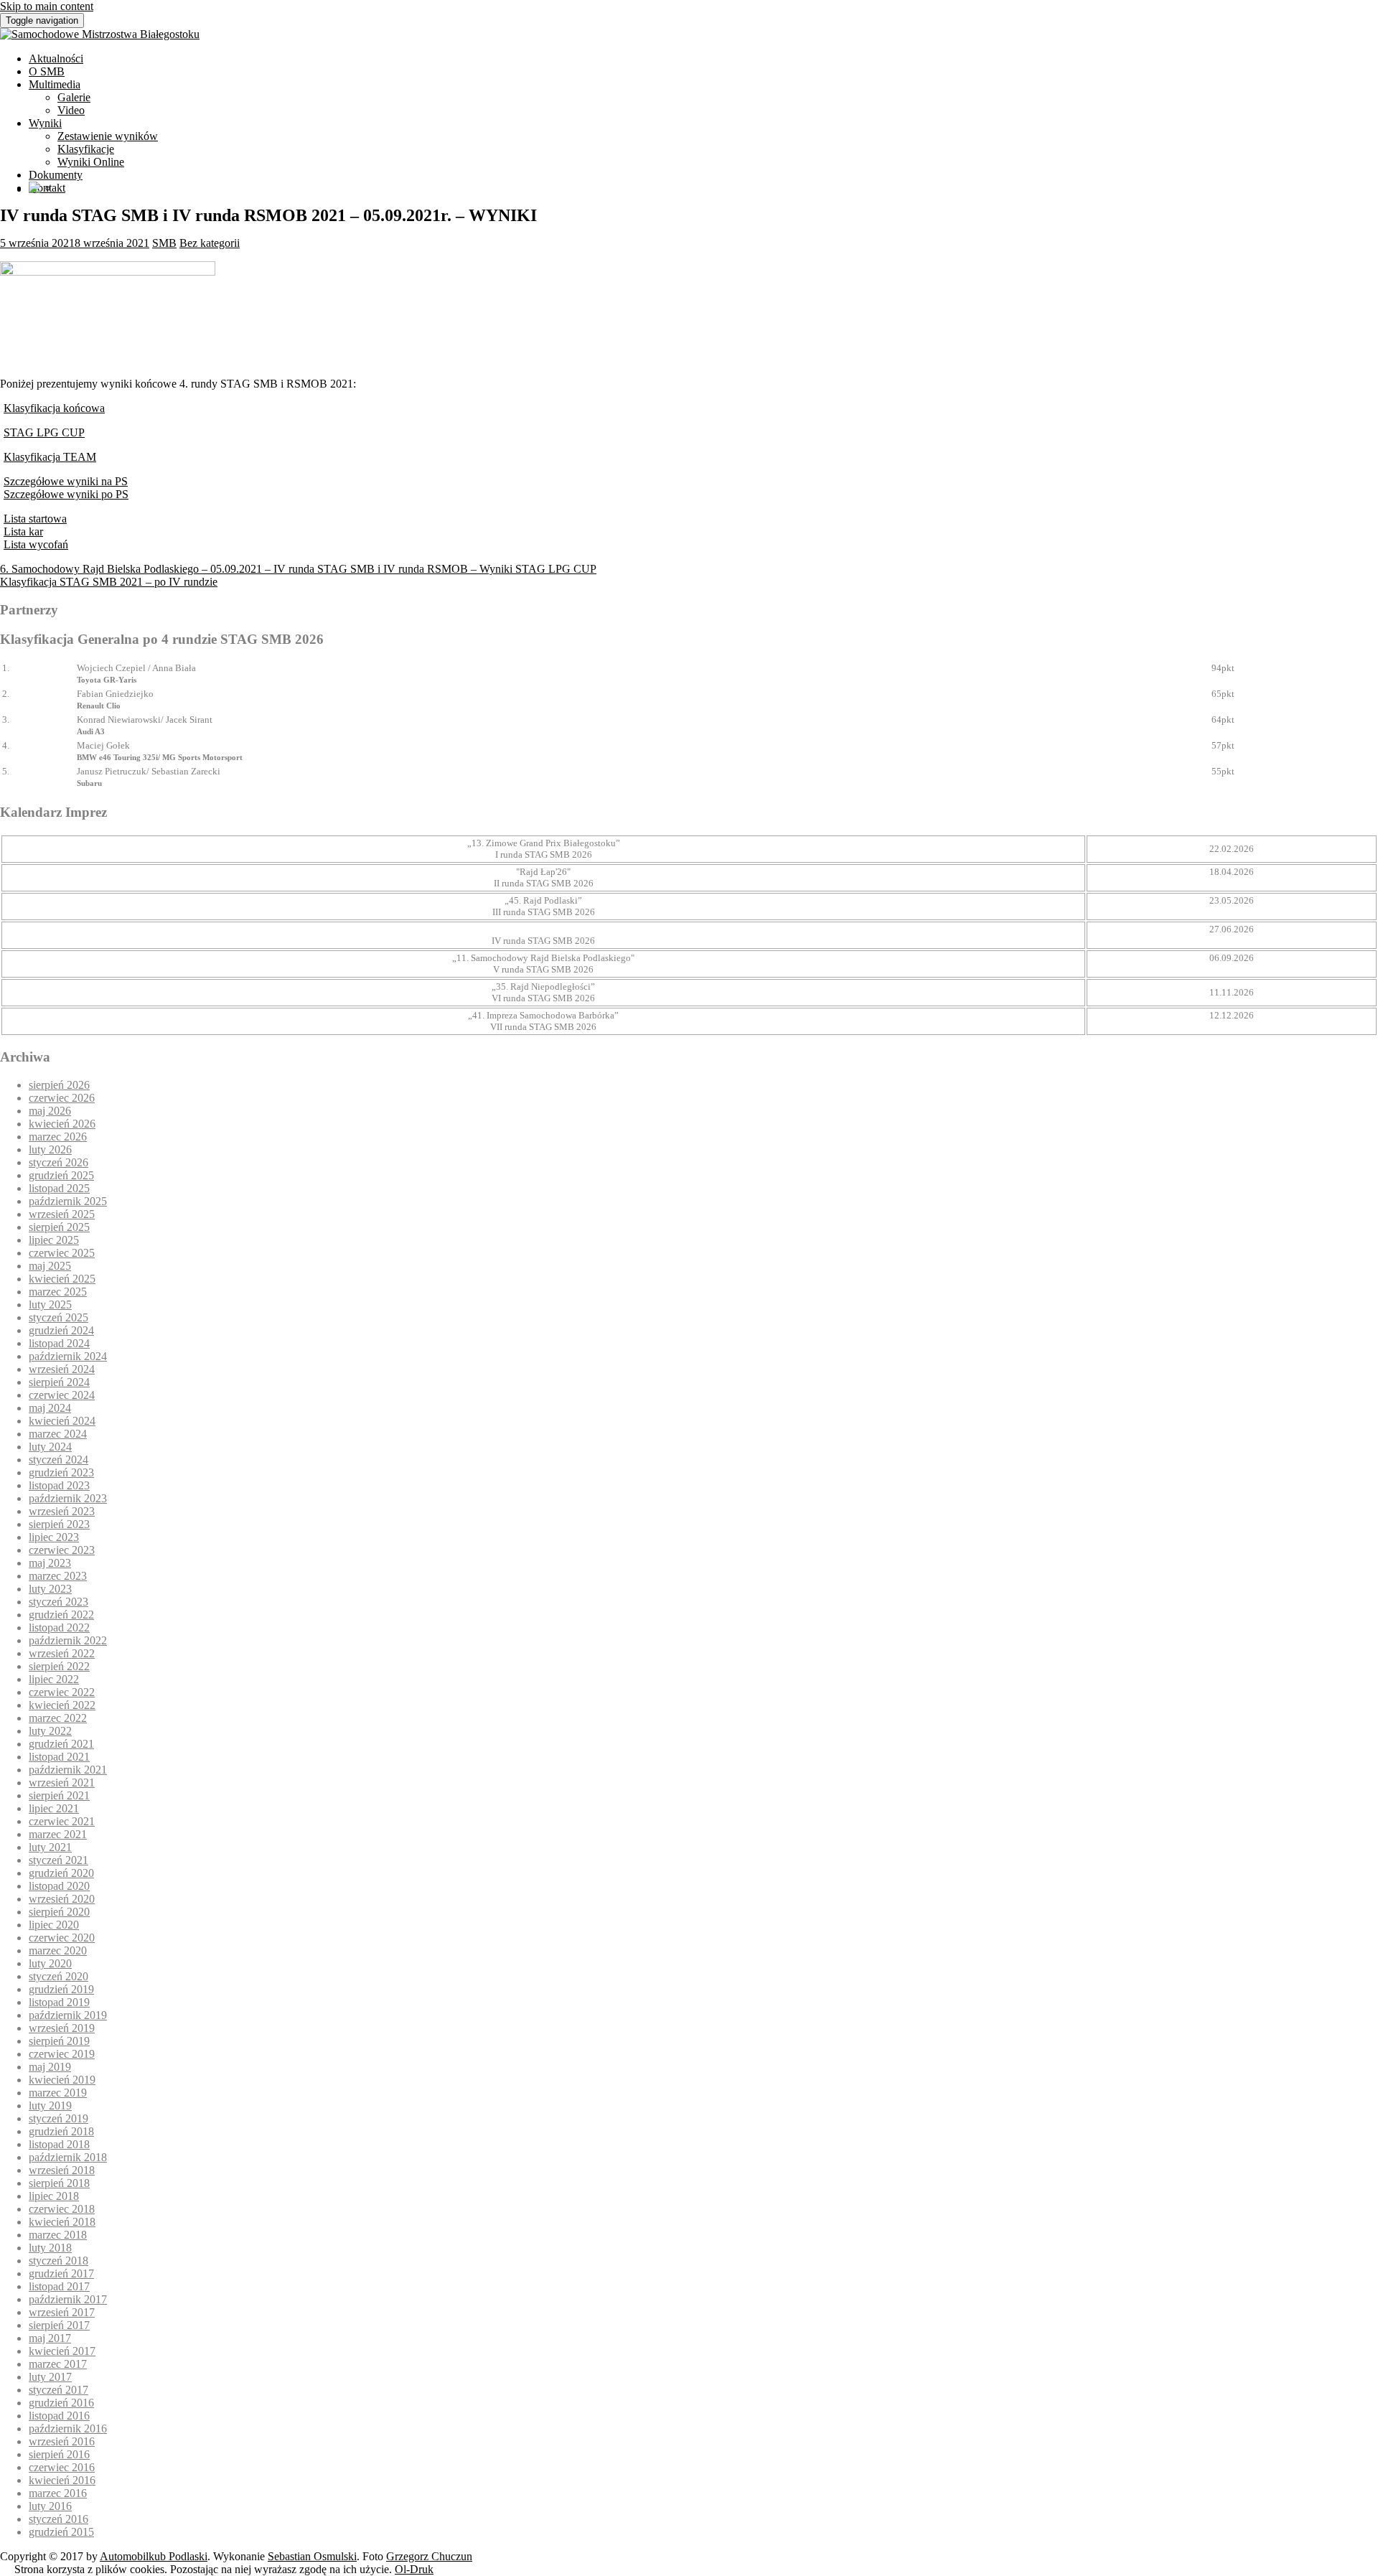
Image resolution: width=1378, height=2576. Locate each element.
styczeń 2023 (58, 1602)
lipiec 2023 (54, 1537)
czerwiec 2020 (62, 1938)
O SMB (47, 71)
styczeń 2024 (58, 1460)
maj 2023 (50, 1563)
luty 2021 (50, 1847)
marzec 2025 (58, 1292)
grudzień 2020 (61, 1873)
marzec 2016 (58, 2493)
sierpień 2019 (59, 2041)
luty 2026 (50, 1149)
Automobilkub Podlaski (154, 2556)
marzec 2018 (58, 2235)
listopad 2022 (59, 1627)
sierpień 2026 (59, 1085)
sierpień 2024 (59, 1382)
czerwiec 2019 (62, 2054)
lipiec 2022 (54, 1679)
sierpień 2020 (59, 1912)
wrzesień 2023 (62, 1511)
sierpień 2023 (59, 1524)
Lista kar (23, 531)
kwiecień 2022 (62, 1705)
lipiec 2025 (54, 1240)
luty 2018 (50, 2248)
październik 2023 (68, 1498)
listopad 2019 (59, 2002)
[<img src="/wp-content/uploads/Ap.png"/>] (34, 189)
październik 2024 (68, 1356)
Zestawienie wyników (108, 136)
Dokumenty (56, 175)
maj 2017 (50, 2338)
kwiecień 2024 (62, 1421)
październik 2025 (68, 1201)
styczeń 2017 (58, 2390)
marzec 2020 (58, 1950)
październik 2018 (68, 2157)
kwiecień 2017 (62, 2351)
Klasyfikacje (86, 149)
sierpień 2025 (59, 1227)
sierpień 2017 (59, 2325)
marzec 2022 (58, 1718)
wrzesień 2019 (62, 2028)
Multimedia (55, 84)
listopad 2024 (59, 1343)
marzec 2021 (58, 1834)
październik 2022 (68, 1640)
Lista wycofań (36, 544)
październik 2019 (68, 2015)
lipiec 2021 (54, 1808)
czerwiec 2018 (62, 2209)
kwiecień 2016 (62, 2480)
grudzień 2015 (61, 2532)
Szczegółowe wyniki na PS (66, 481)
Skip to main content (47, 6)
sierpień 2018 (59, 2183)
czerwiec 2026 (62, 1098)
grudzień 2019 (61, 1989)
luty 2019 (50, 2106)
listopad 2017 (59, 2286)
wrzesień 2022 (62, 1653)
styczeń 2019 (58, 2118)
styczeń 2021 (58, 1860)
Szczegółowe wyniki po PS (66, 494)
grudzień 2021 (61, 1744)
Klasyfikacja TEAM (50, 457)
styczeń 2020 (58, 1976)
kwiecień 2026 (62, 1124)
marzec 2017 (58, 2364)
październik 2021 (68, 1770)
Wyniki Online (91, 162)
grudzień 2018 (61, 2131)
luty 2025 (50, 1305)
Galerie (74, 97)
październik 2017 (68, 2299)
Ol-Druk (414, 2569)
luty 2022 (50, 1731)
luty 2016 (50, 2506)
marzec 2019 (58, 2093)
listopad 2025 (59, 1188)
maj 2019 (50, 2067)
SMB (164, 243)
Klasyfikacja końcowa (54, 408)
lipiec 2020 (54, 1925)
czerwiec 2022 (62, 1692)
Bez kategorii (210, 243)
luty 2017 (50, 2377)
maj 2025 (50, 1266)
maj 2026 (50, 1111)
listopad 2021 (59, 1757)
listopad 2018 (59, 2144)
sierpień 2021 (59, 1795)
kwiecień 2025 (62, 1279)
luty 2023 (50, 1589)
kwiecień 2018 (62, 2222)
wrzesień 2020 (62, 1899)
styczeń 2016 (58, 2519)
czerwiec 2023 (62, 1550)
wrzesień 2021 (62, 1783)
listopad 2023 (59, 1485)
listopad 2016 (59, 2416)
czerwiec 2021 (62, 1821)
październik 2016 (68, 2429)
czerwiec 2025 (62, 1253)
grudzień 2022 (61, 1615)
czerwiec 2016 (62, 2467)
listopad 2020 (59, 1886)
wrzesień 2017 (62, 2312)
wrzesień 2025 (62, 1214)
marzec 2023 (58, 1576)
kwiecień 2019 (62, 2080)
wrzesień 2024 (62, 1369)
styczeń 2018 (58, 2261)
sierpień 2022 (59, 1666)
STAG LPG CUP (44, 432)
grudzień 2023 (61, 1472)
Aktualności (56, 58)
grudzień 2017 (61, 2273)
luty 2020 (50, 1963)
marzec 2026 (58, 1137)
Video (71, 110)
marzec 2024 (58, 1434)
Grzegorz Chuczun (429, 2556)
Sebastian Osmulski (312, 2556)
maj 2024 (50, 1408)
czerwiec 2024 (62, 1395)
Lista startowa (35, 519)
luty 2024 (50, 1447)
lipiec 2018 (54, 2196)
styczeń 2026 (58, 1162)
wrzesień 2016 (62, 2441)
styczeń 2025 (58, 1317)
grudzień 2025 (61, 1175)
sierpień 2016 (59, 2454)
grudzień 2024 (61, 1330)
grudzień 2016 (61, 2403)
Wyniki (45, 123)
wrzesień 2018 (62, 2170)
